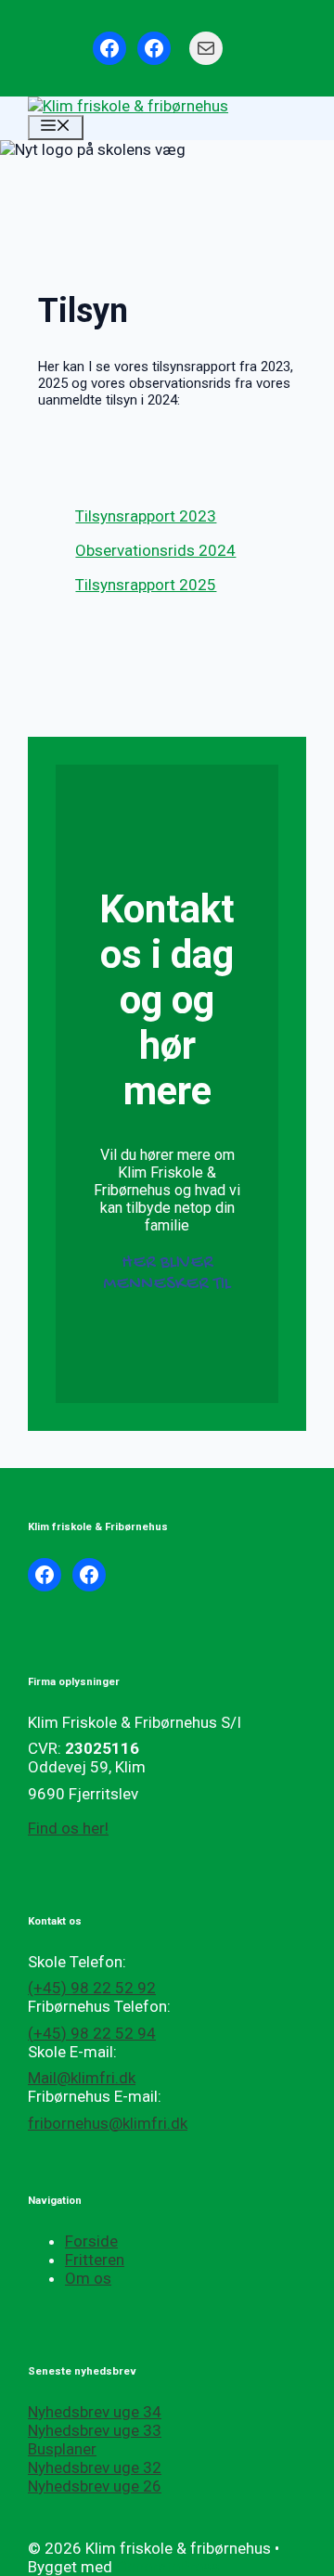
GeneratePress (168, 2567)
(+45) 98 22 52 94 (92, 2033)
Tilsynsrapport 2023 (146, 516)
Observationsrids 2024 (155, 550)
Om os (88, 2278)
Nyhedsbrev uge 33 (95, 2430)
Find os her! (68, 1828)
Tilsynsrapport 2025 (146, 585)
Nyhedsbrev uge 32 (95, 2467)
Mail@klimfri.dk (82, 2078)
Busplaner (62, 2449)
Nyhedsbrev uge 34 (95, 2412)
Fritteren (95, 2260)
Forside (91, 2241)
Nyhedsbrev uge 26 (95, 2486)
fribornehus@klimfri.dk (108, 2123)
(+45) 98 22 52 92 (92, 1988)
